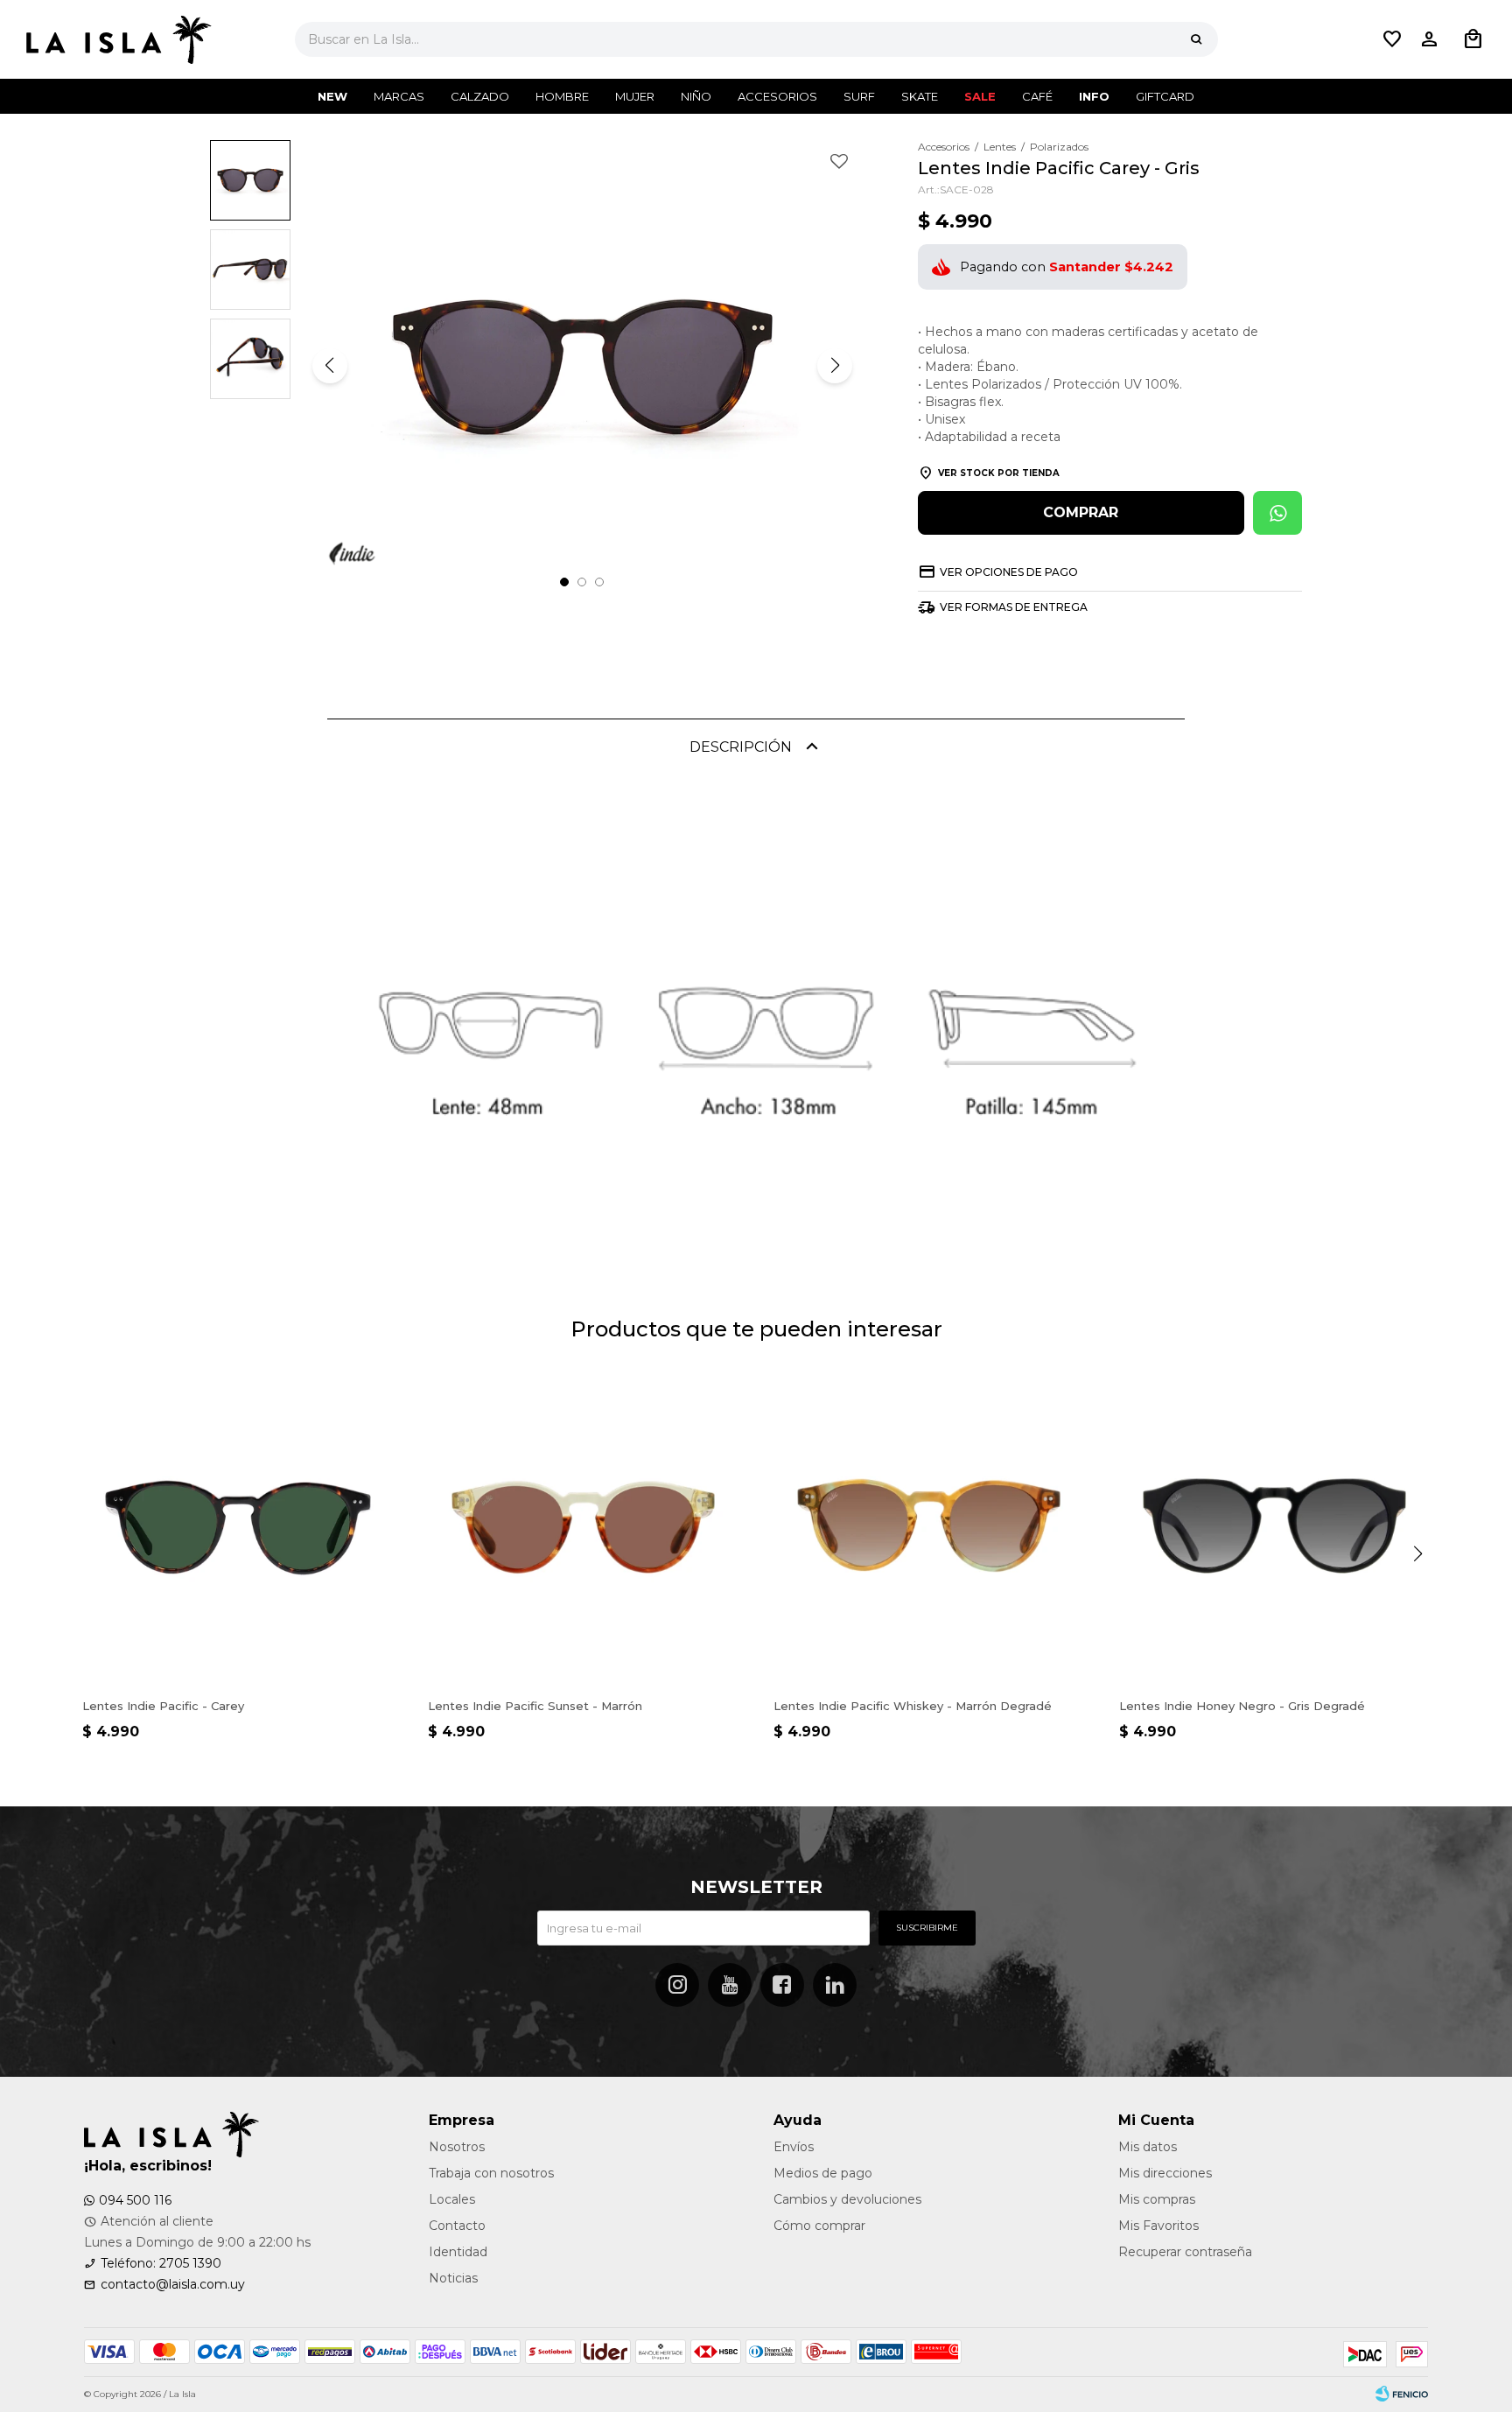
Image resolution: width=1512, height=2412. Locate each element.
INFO (1094, 96)
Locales (452, 2199)
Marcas (399, 96)
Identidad (458, 2252)
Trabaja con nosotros (491, 2173)
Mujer (635, 96)
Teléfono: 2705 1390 (161, 2263)
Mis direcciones (1165, 2173)
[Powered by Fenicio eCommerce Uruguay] (1402, 2394)
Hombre (562, 96)
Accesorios (777, 96)
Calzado (480, 96)
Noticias (453, 2278)
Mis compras (1157, 2199)
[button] (1196, 39)
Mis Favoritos (1158, 2226)
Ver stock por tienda (999, 473)
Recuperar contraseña (1185, 2252)
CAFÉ (1037, 96)
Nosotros (457, 2147)
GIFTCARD (1165, 96)
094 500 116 (135, 2200)
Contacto (457, 2226)
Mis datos (1148, 2147)
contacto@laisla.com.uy (173, 2284)
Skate (920, 96)
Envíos (794, 2147)
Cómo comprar (819, 2226)
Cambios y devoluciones (847, 2199)
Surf (859, 96)
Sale (980, 96)
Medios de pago (823, 2173)
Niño (696, 96)
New (332, 96)
